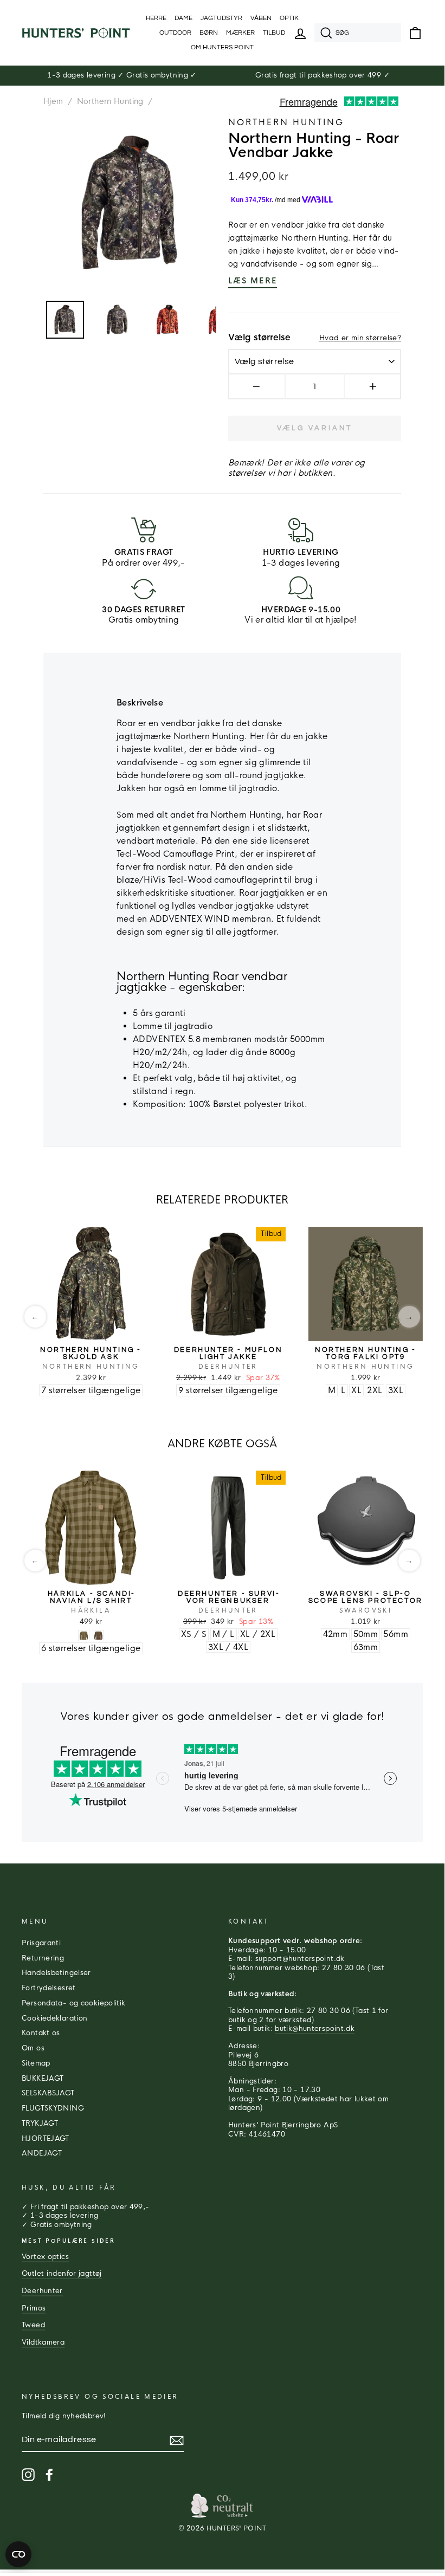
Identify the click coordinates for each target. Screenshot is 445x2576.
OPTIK (289, 18)
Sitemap (36, 2063)
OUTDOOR (175, 33)
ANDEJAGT (42, 2153)
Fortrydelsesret (49, 1988)
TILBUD (274, 33)
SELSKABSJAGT (48, 2093)
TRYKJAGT (40, 2124)
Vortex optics (45, 2257)
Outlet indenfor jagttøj (62, 2274)
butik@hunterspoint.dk (315, 2029)
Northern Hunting (110, 101)
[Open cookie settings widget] (18, 2554)
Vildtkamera (43, 2342)
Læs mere (253, 281)
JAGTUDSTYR (221, 18)
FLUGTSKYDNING (53, 2108)
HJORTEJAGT (46, 2139)
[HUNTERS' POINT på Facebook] (49, 2475)
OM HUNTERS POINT (222, 47)
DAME (183, 18)
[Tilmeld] (177, 2441)
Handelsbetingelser (56, 1973)
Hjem (53, 101)
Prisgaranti (41, 1943)
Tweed (33, 2325)
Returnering (43, 1958)
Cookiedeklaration (54, 2018)
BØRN (209, 33)
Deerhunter (42, 2291)
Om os (33, 2048)
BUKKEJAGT (43, 2079)
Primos (34, 2308)
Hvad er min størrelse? (360, 338)
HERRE (156, 18)
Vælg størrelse (259, 338)
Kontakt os (41, 2033)
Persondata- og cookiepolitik (74, 2003)
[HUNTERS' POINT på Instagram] (28, 2475)
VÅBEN (261, 18)
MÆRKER (240, 33)
